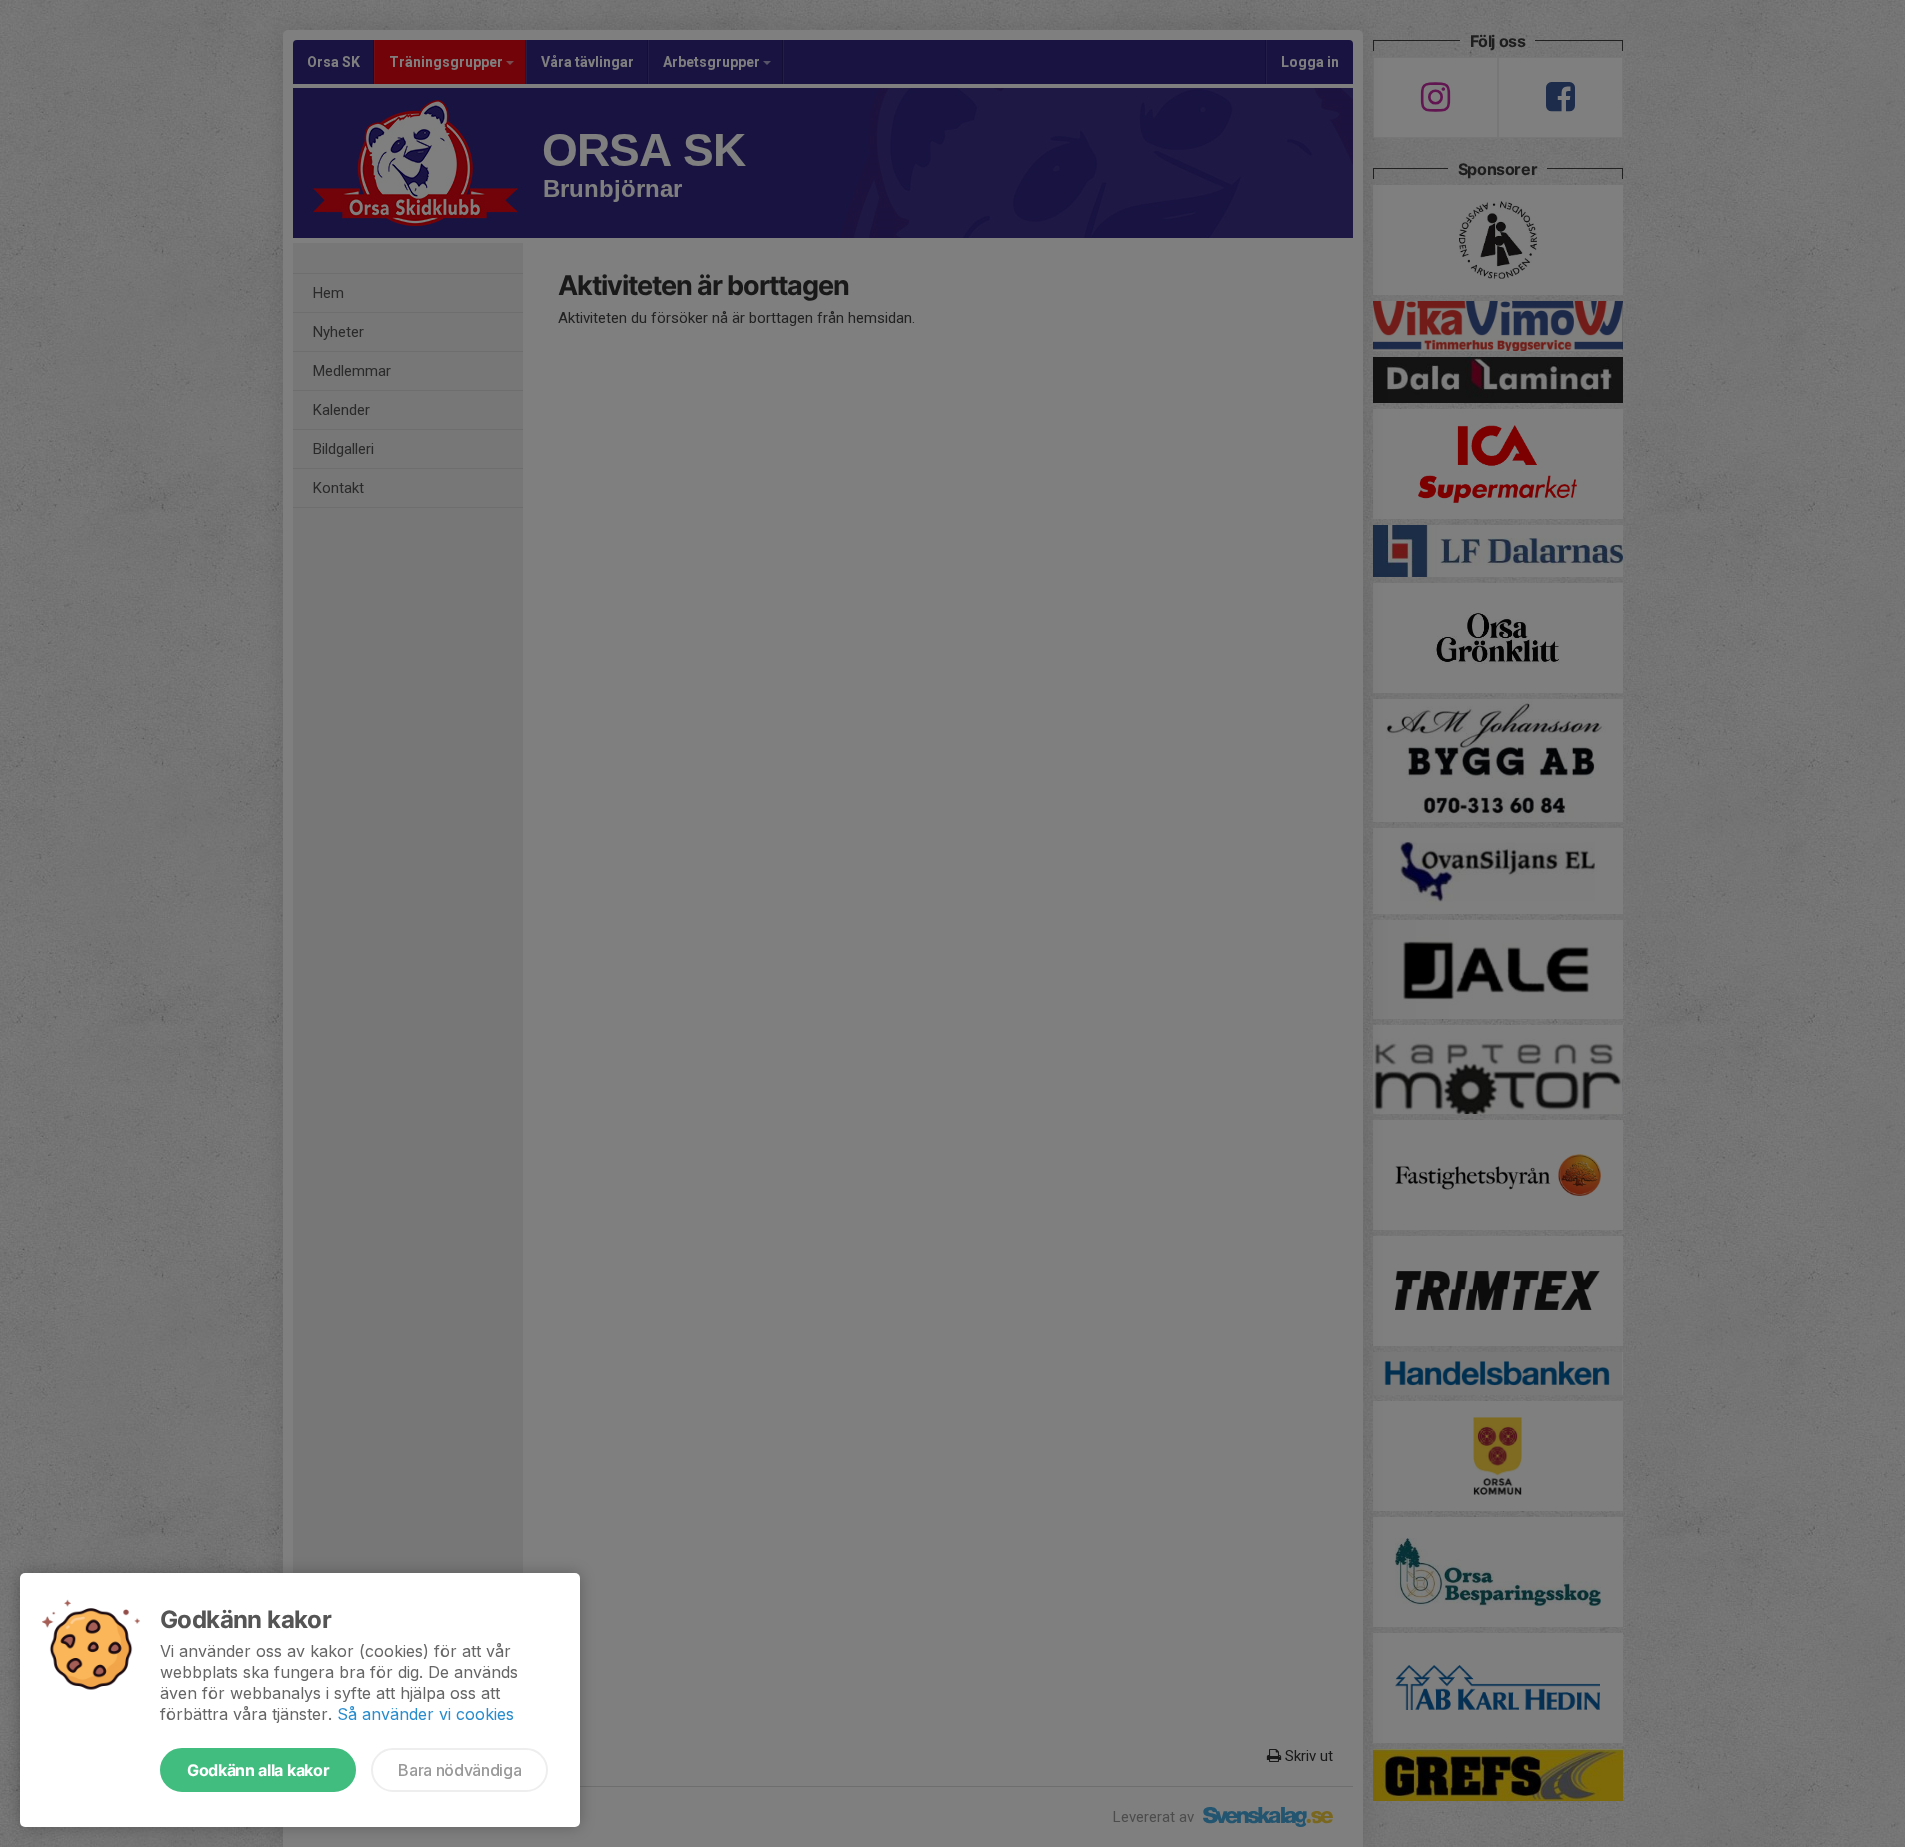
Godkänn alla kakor (258, 1770)
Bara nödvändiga (459, 1770)
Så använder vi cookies (425, 1714)
